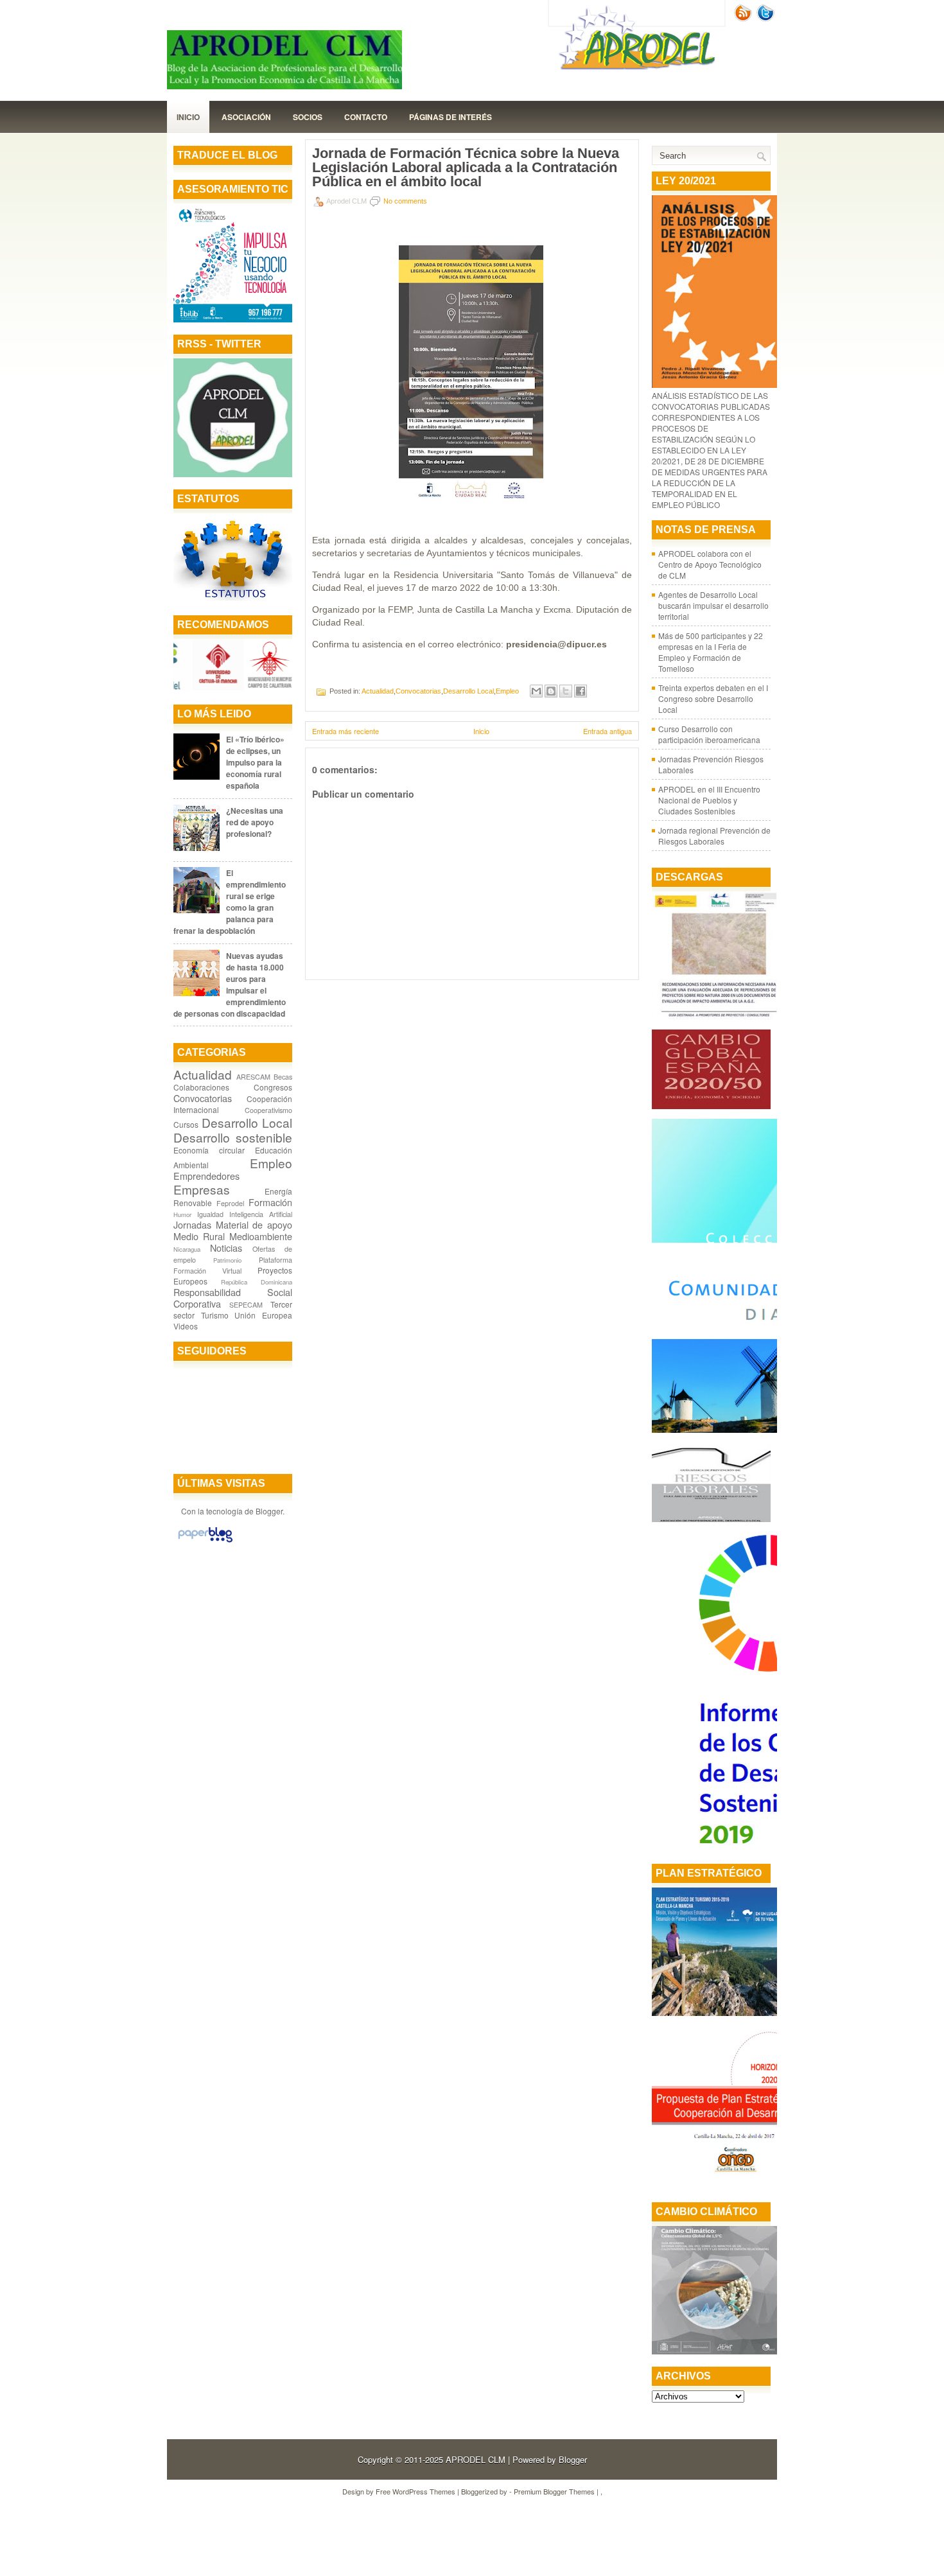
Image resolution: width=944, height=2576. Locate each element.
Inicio (188, 117)
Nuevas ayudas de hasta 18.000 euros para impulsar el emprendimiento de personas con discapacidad (230, 985)
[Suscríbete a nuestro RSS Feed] (744, 18)
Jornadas (192, 1224)
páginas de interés (450, 117)
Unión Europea (263, 1315)
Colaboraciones (201, 1087)
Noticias (226, 1248)
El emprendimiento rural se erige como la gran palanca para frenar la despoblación (230, 902)
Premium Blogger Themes (554, 2491)
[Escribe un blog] (551, 691)
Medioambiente (261, 1236)
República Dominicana (257, 1282)
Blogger (269, 1511)
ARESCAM (253, 1077)
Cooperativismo (268, 1110)
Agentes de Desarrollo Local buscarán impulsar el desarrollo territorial (713, 605)
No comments (405, 201)
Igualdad (210, 1214)
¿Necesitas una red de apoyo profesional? (255, 822)
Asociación (246, 117)
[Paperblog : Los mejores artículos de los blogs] (205, 1542)
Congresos (273, 1087)
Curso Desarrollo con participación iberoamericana (709, 734)
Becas (283, 1077)
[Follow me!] (767, 18)
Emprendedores (206, 1176)
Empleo (271, 1163)
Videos (186, 1326)
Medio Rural (199, 1236)
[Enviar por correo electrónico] (536, 691)
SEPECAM (246, 1305)
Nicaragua (187, 1249)
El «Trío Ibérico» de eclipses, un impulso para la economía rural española (255, 762)
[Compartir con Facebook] (581, 691)
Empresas (202, 1189)
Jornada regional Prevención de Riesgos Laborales (714, 836)
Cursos (186, 1124)
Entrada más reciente (345, 731)
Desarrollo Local (247, 1122)
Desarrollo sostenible (233, 1137)
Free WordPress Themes (415, 2491)
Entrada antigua (607, 731)
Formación (270, 1202)
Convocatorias (203, 1098)
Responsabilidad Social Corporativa (233, 1298)
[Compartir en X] (566, 691)
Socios (308, 117)
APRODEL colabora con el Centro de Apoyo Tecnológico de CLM (710, 564)
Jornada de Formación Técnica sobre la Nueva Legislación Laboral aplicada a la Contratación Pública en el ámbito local (466, 168)
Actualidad (203, 1074)
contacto (366, 117)
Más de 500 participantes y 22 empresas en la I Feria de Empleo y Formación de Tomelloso (711, 652)
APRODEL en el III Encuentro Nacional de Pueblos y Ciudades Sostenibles (709, 800)
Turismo (215, 1315)
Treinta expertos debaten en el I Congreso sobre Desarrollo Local (713, 698)
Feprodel (230, 1203)
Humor (182, 1214)
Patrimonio (227, 1260)
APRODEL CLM (476, 2459)
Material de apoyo (254, 1224)
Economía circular (209, 1150)
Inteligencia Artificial (261, 1214)
